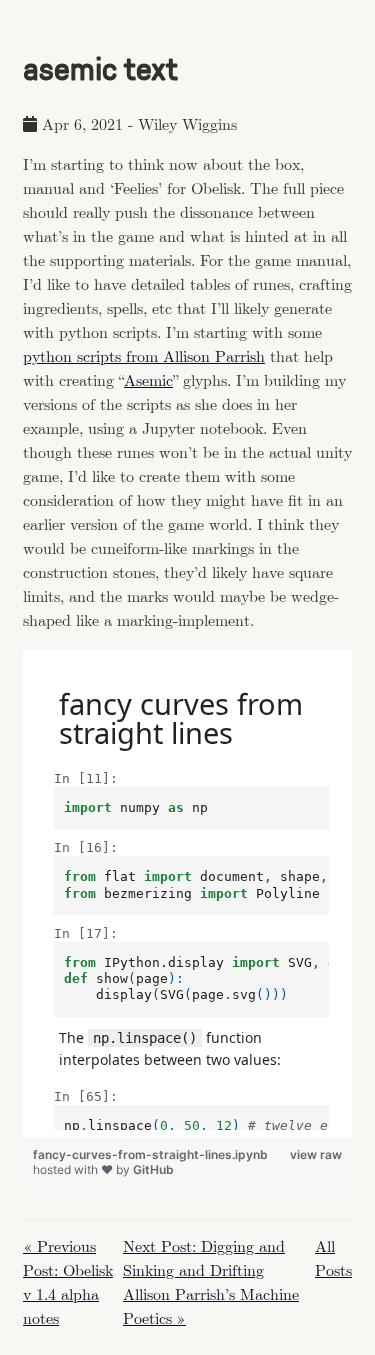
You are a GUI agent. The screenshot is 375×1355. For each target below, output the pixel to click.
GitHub (153, 1169)
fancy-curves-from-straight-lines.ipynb (150, 1154)
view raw (316, 1154)
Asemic (148, 381)
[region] (187, 893)
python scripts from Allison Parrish (144, 357)
